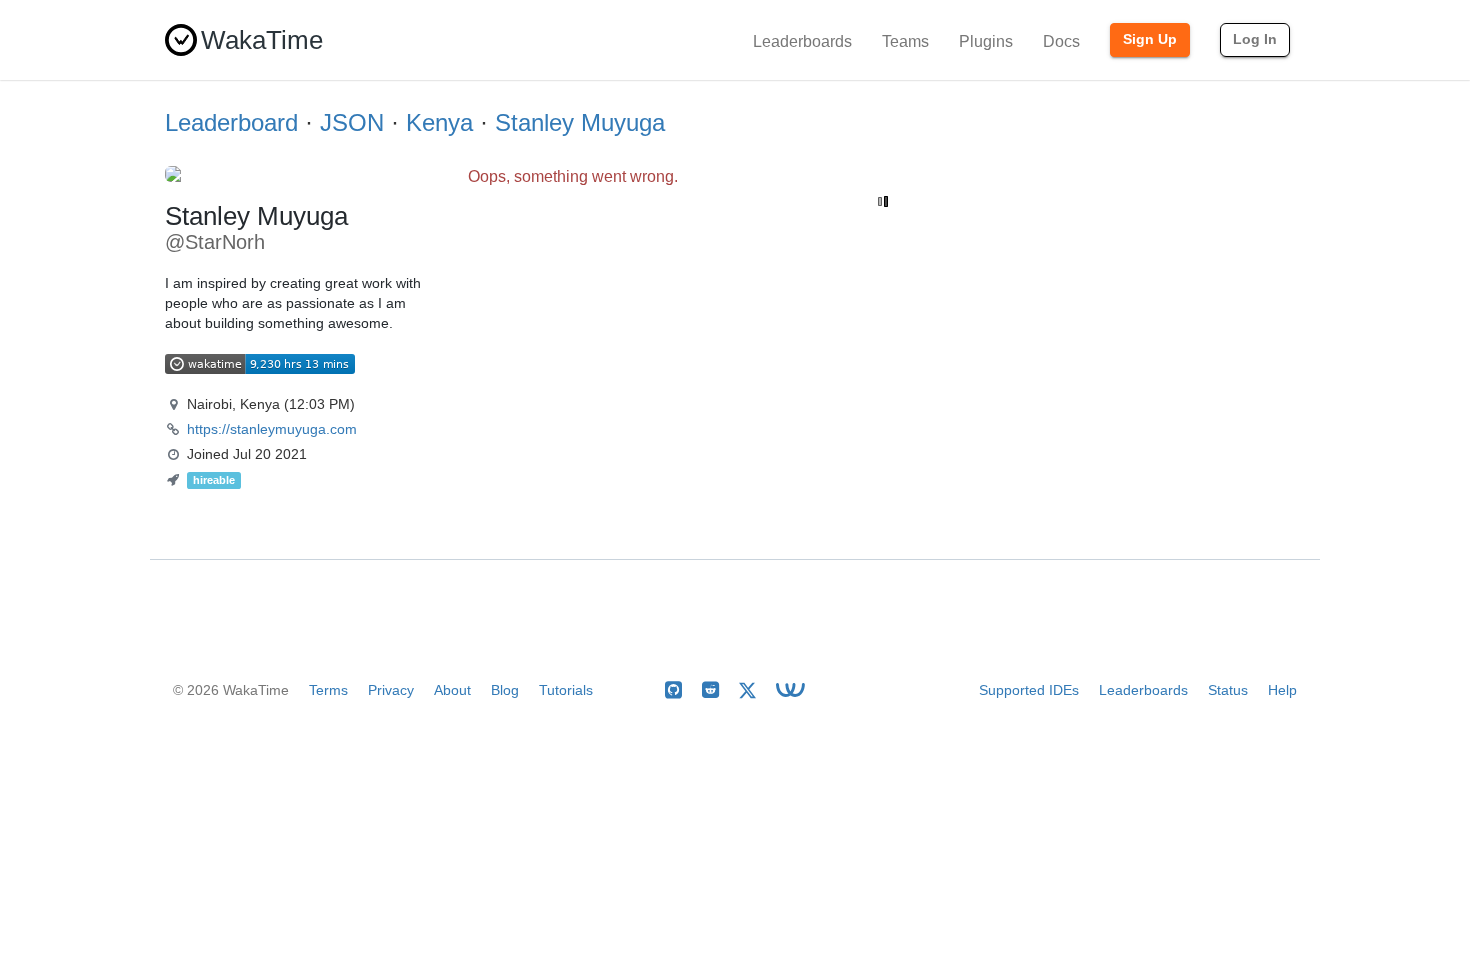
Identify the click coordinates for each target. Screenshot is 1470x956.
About (452, 690)
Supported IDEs (1029, 690)
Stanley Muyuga (580, 122)
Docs (1061, 41)
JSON (352, 122)
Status (1228, 690)
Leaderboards (802, 41)
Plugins (986, 41)
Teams (905, 41)
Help (1282, 690)
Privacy (391, 690)
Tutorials (566, 690)
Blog (505, 690)
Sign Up (1150, 39)
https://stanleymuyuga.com (272, 429)
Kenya (439, 122)
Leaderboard (231, 122)
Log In (1255, 39)
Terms (328, 690)
